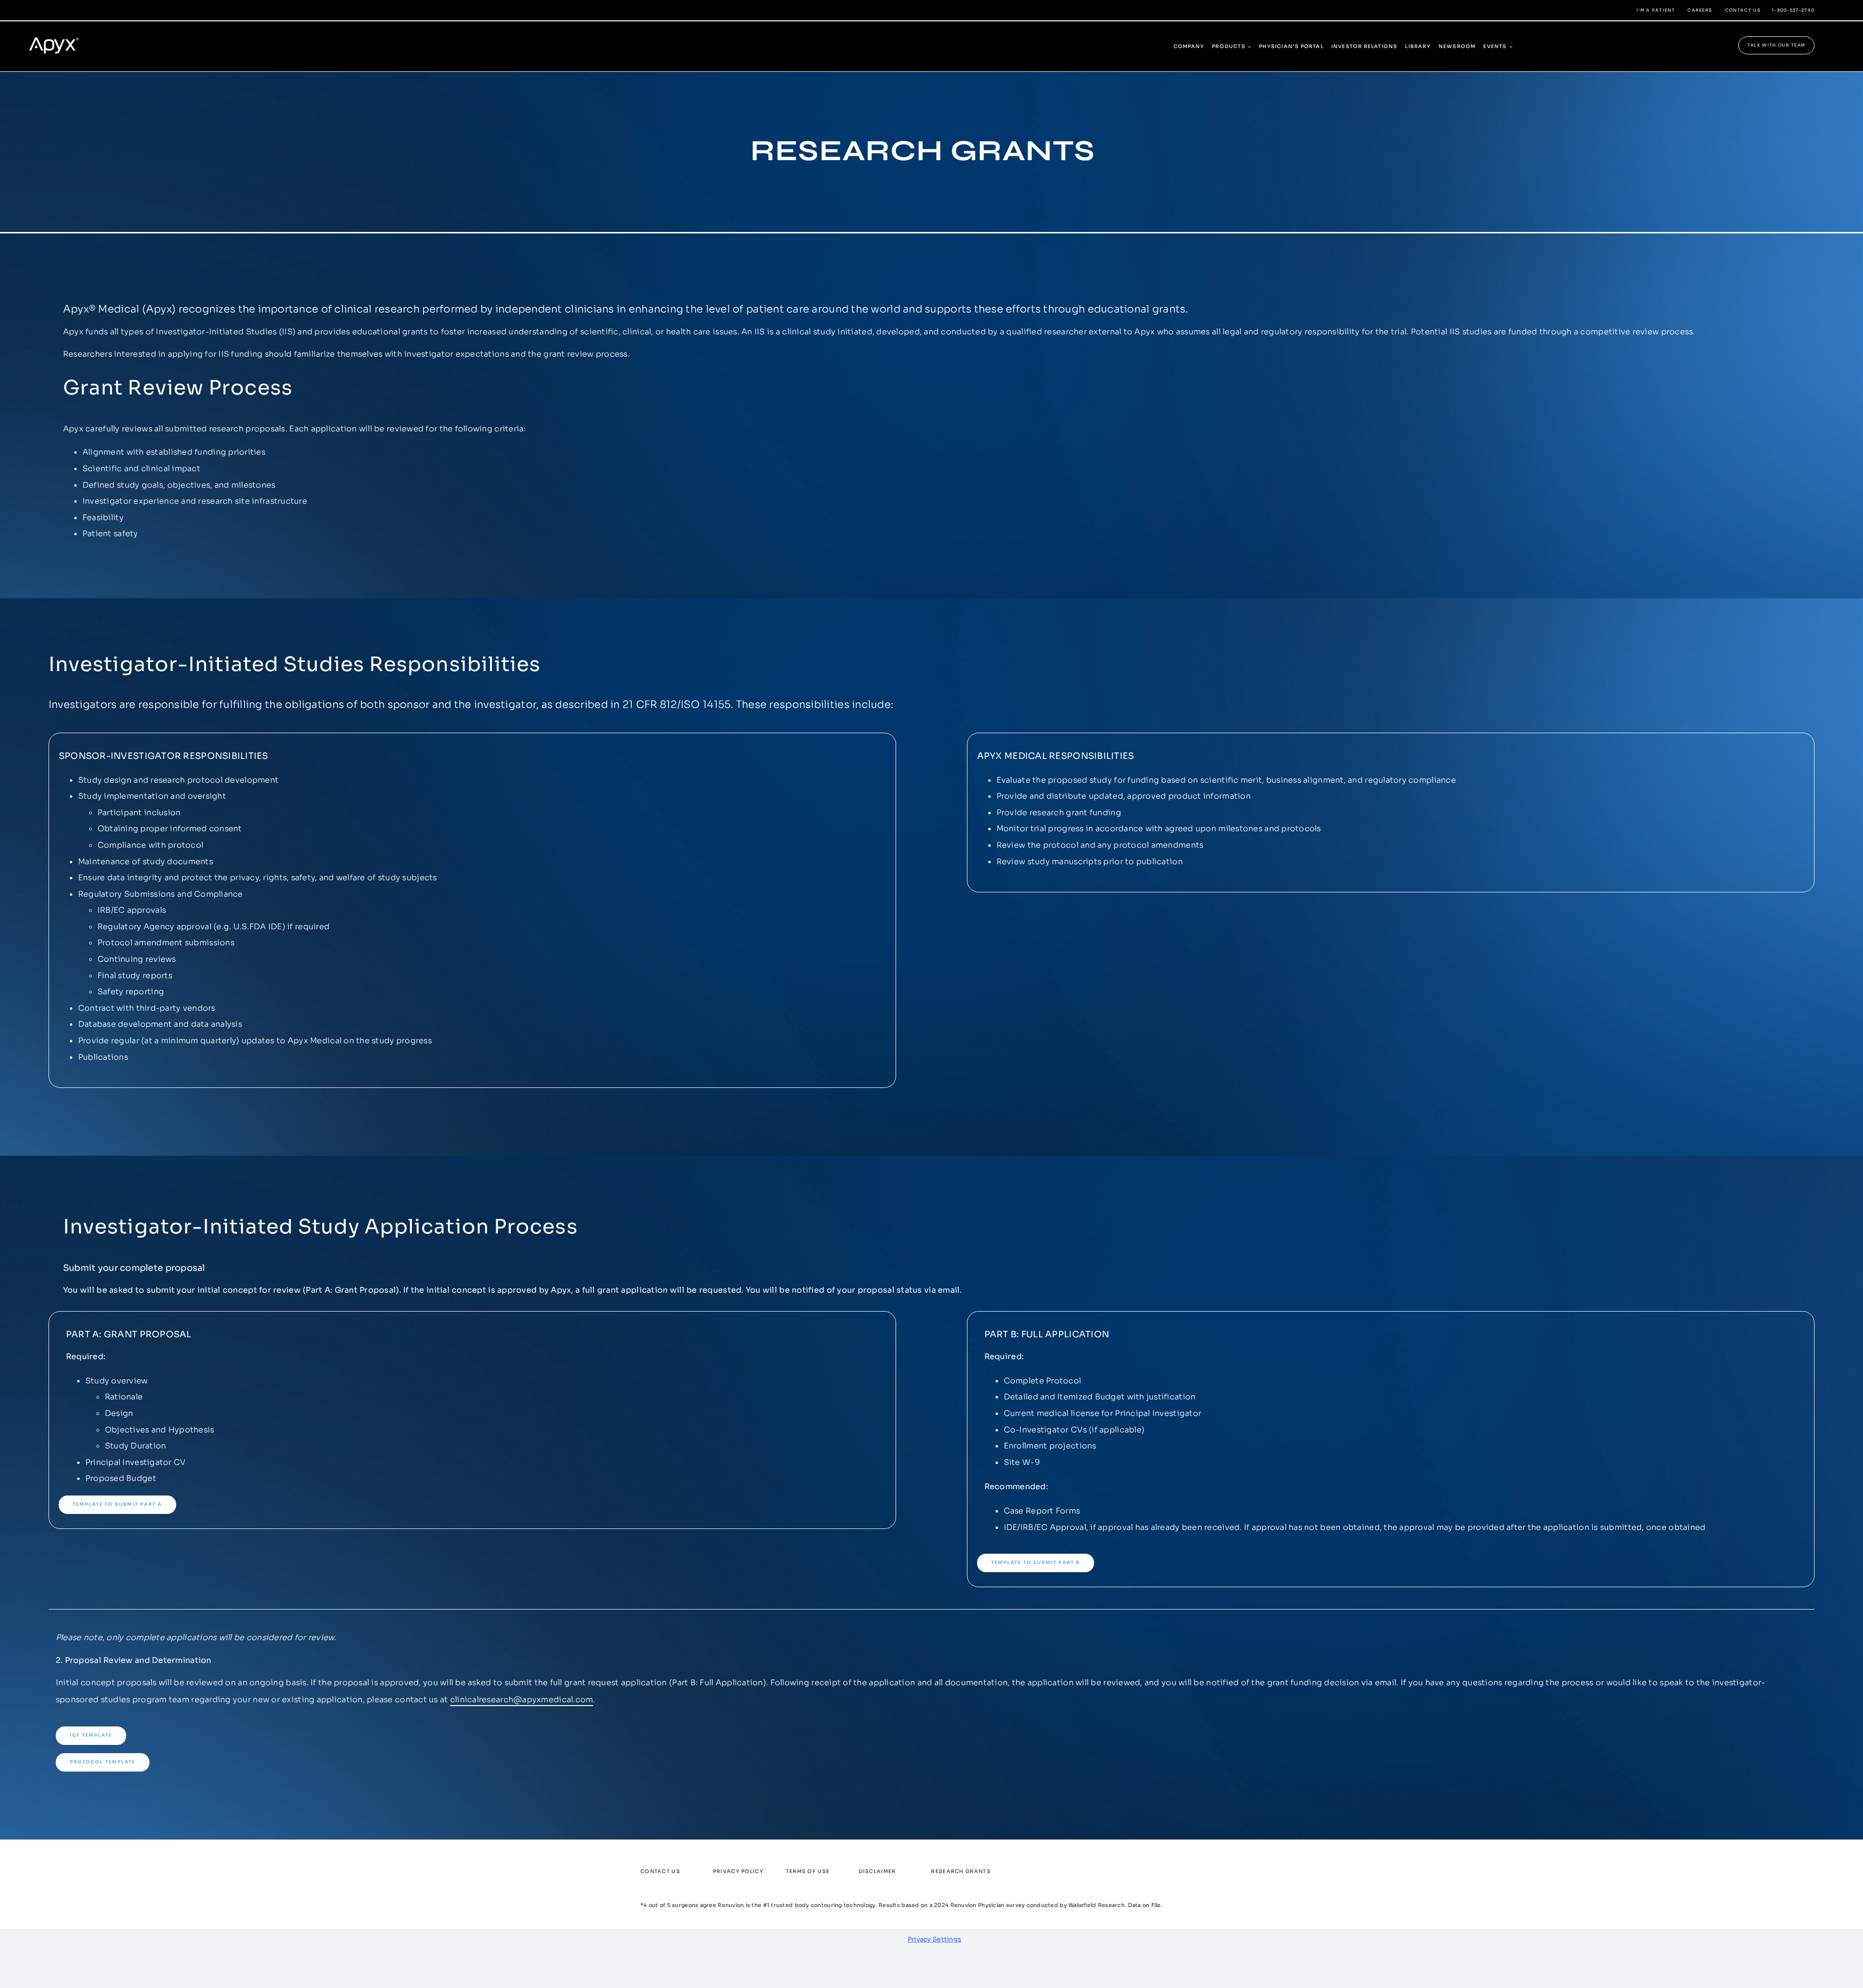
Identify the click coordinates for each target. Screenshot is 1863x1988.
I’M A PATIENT (1656, 10)
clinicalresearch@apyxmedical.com (522, 1700)
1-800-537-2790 (1793, 10)
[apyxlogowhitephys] (60, 33)
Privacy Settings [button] (934, 1939)
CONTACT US (1743, 10)
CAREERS (1700, 10)
